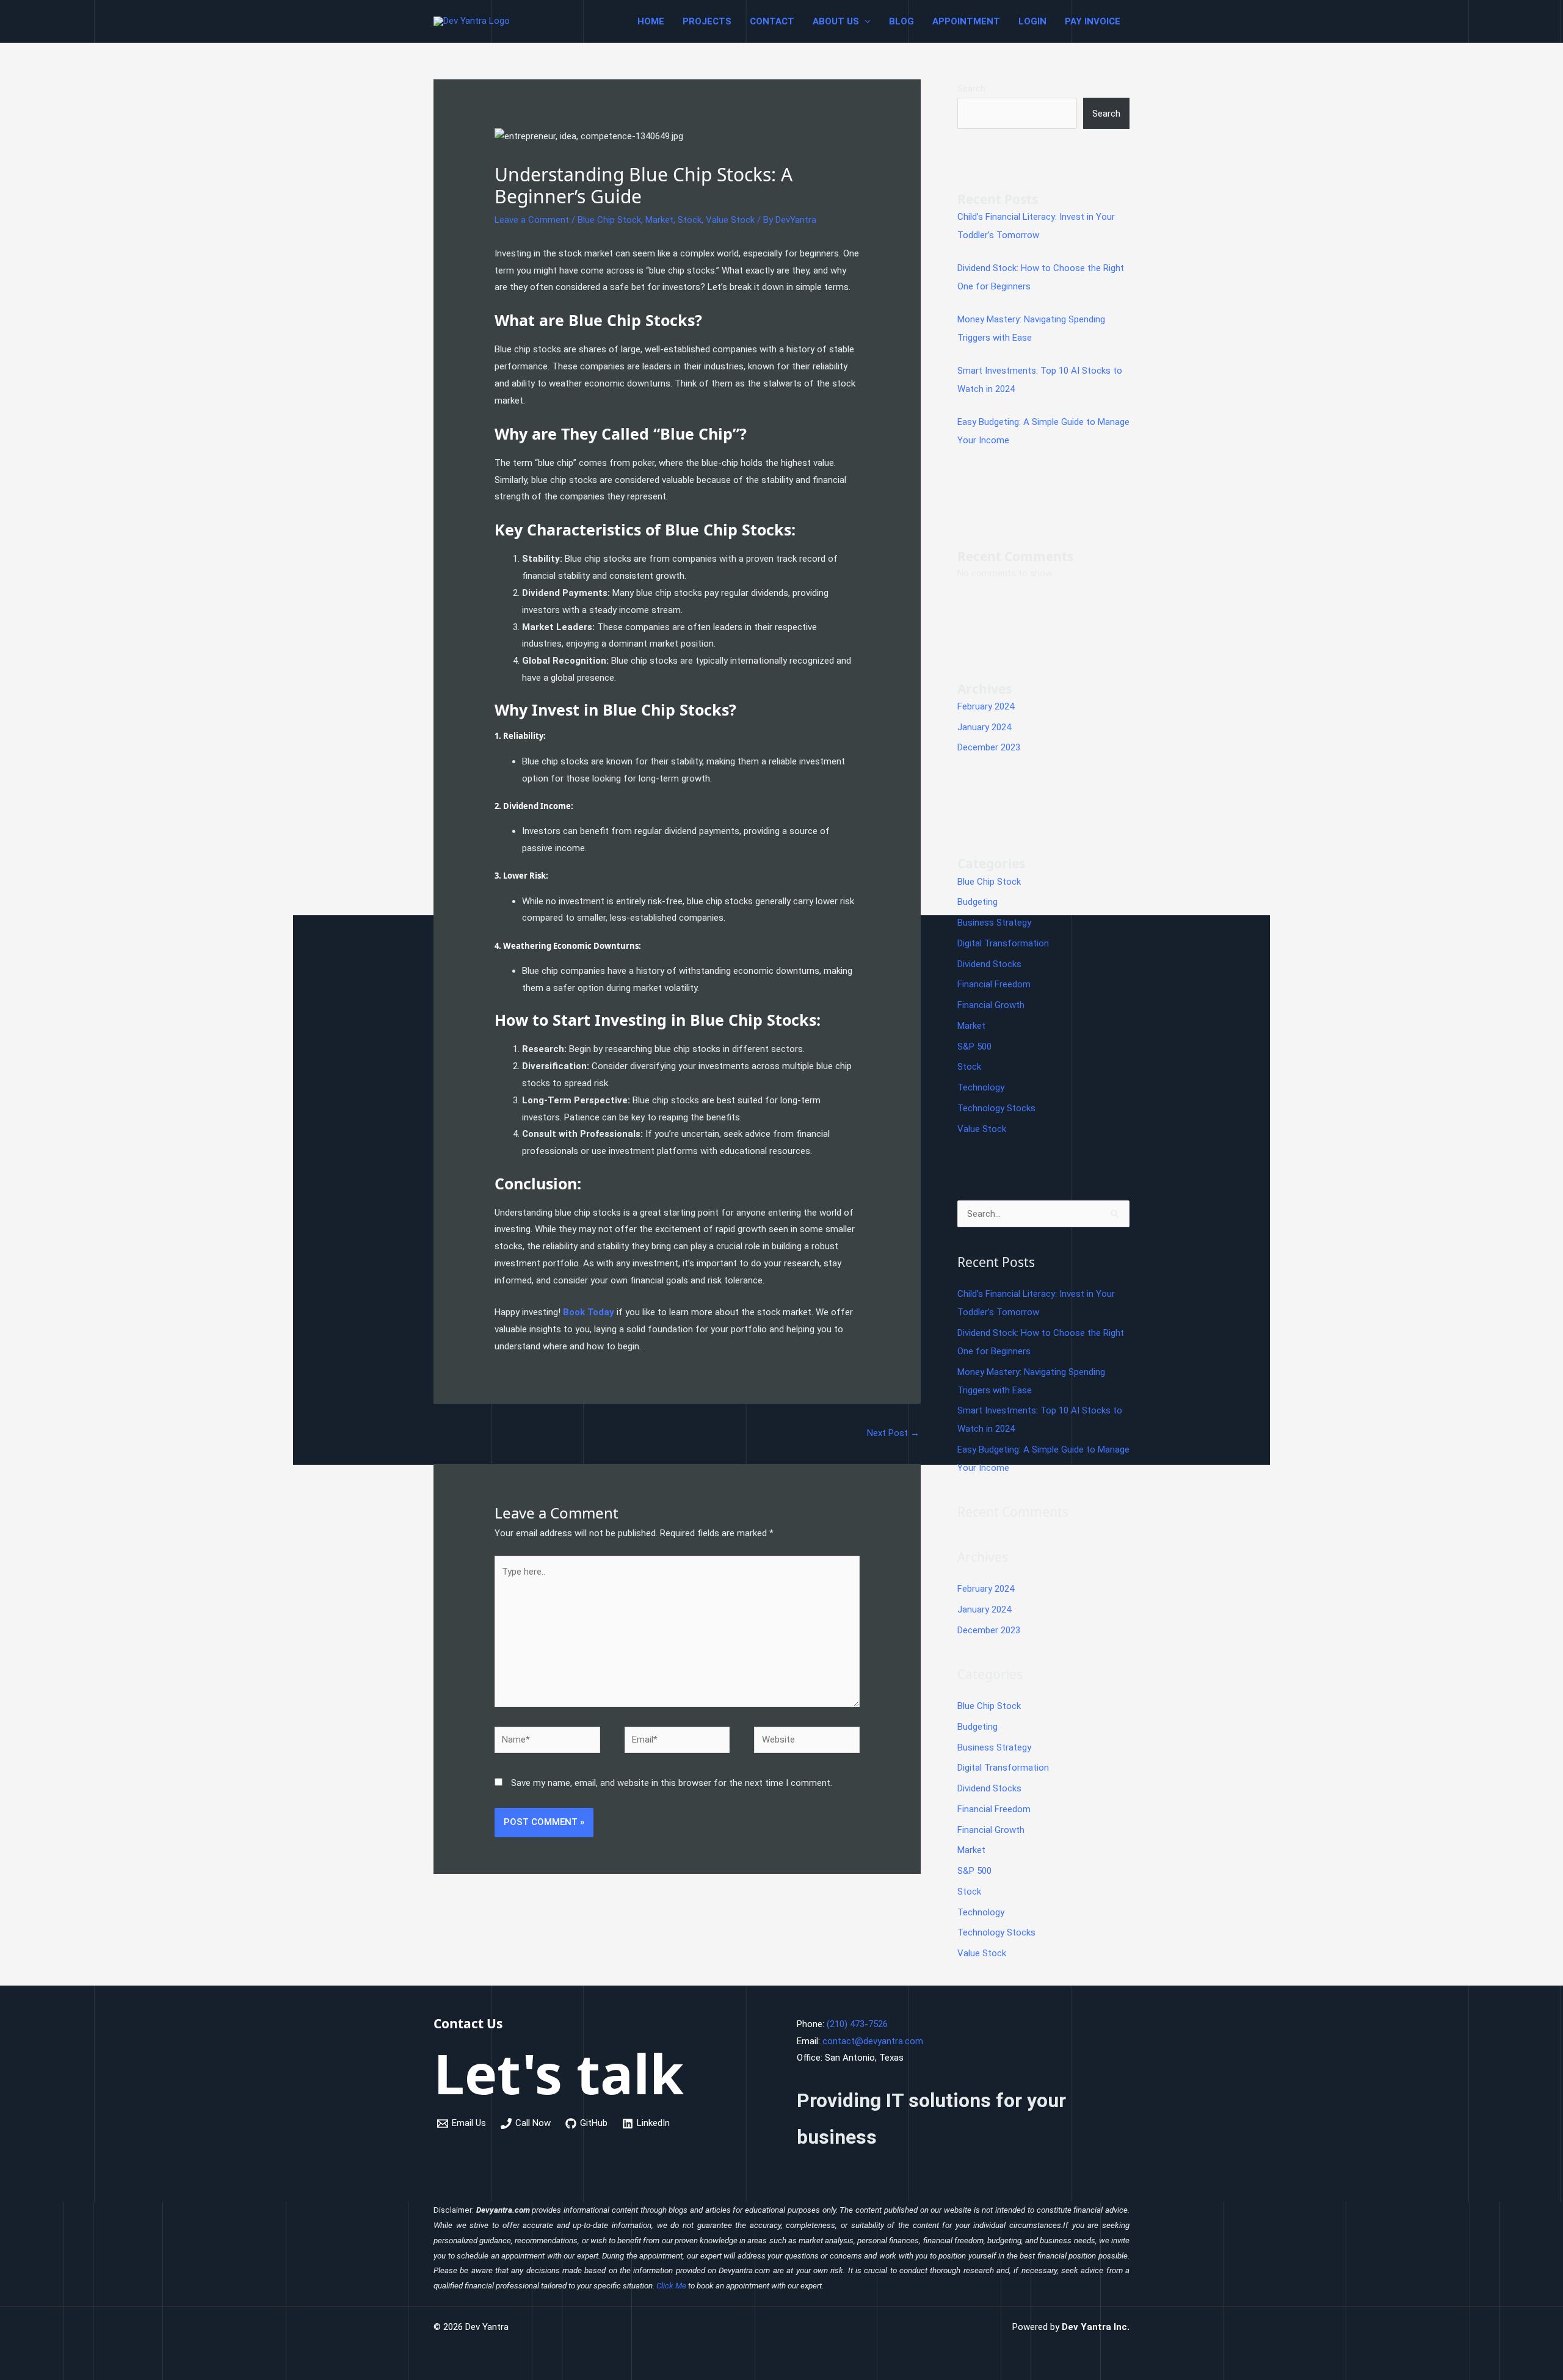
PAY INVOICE (1093, 21)
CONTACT (772, 21)
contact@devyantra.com (873, 2041)
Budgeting (977, 902)
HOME (651, 21)
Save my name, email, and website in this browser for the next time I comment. (672, 1783)
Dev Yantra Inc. (1096, 2327)
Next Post (893, 1433)
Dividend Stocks (989, 964)
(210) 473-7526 (857, 2024)
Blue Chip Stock (609, 220)
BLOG (901, 21)
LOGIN (1032, 21)
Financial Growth (991, 1005)
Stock (690, 220)
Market (659, 220)
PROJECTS (707, 21)
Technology (981, 1087)
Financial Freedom (994, 984)
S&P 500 (974, 1047)
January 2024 (984, 727)
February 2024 (986, 706)
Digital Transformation (1003, 943)
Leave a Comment (532, 220)
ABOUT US (836, 21)
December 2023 (989, 747)
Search (971, 89)
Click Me (671, 2286)
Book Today (589, 1312)
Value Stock (730, 220)
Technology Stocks (996, 1108)
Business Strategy (994, 923)
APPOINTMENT (966, 21)
